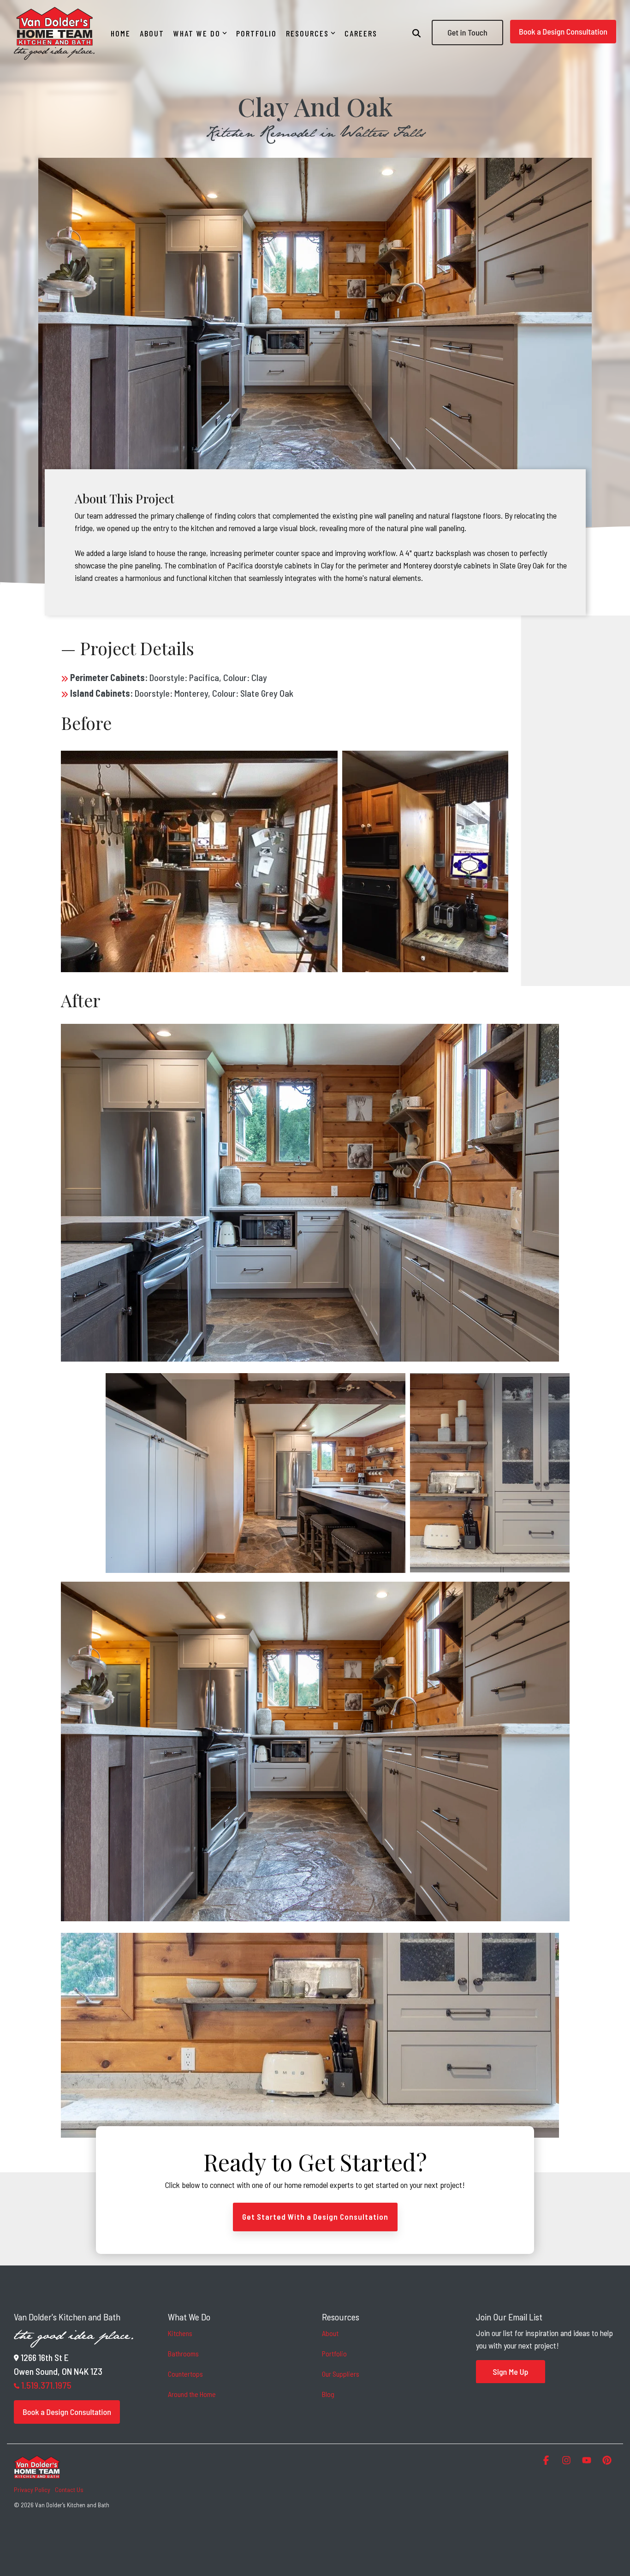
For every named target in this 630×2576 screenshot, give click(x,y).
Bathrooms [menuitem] (183, 2353)
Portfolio (256, 33)
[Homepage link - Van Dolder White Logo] (37, 2474)
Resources (307, 33)
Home (121, 33)
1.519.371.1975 (46, 2385)
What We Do (197, 33)
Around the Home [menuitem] (192, 2394)
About (152, 33)
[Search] (416, 33)
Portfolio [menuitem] (334, 2353)
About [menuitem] (330, 2333)
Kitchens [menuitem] (180, 2333)
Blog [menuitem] (328, 2394)
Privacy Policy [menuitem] (32, 2489)
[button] (547, 2460)
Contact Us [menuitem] (69, 2489)
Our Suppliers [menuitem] (341, 2374)
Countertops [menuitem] (185, 2374)
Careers (361, 33)
